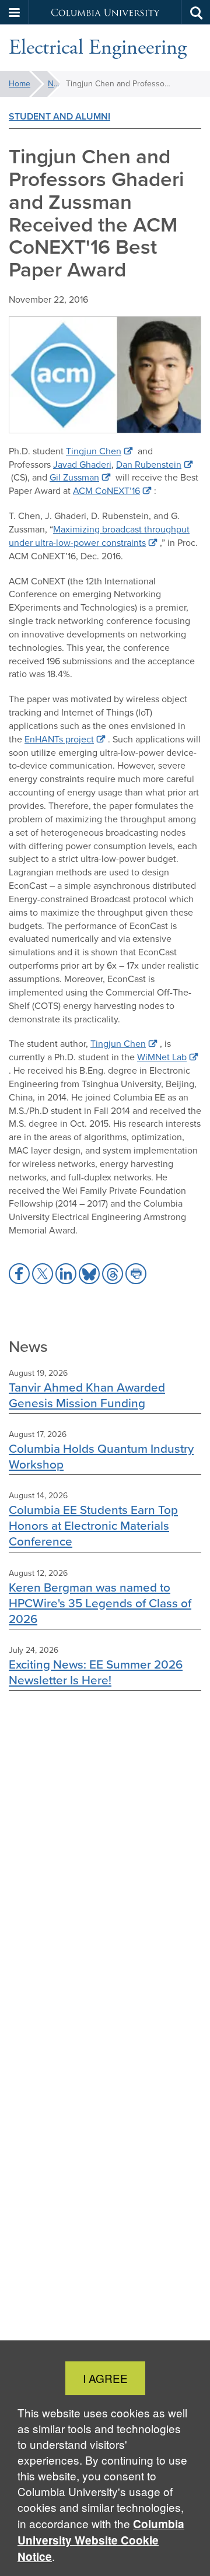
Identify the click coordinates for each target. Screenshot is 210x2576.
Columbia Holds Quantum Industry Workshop (101, 1456)
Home (20, 84)
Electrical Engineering (98, 48)
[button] (15, 12)
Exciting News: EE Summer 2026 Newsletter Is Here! (96, 1672)
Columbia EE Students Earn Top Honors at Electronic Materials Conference (93, 1525)
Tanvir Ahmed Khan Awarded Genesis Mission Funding (87, 1395)
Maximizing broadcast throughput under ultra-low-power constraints (99, 536)
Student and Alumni (60, 116)
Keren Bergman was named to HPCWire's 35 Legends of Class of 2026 (100, 1603)
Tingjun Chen (94, 451)
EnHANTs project (59, 739)
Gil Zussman (74, 477)
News (54, 84)
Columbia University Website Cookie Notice (101, 2540)
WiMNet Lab (162, 1057)
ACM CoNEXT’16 (106, 491)
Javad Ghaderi (82, 465)
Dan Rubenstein (149, 465)
